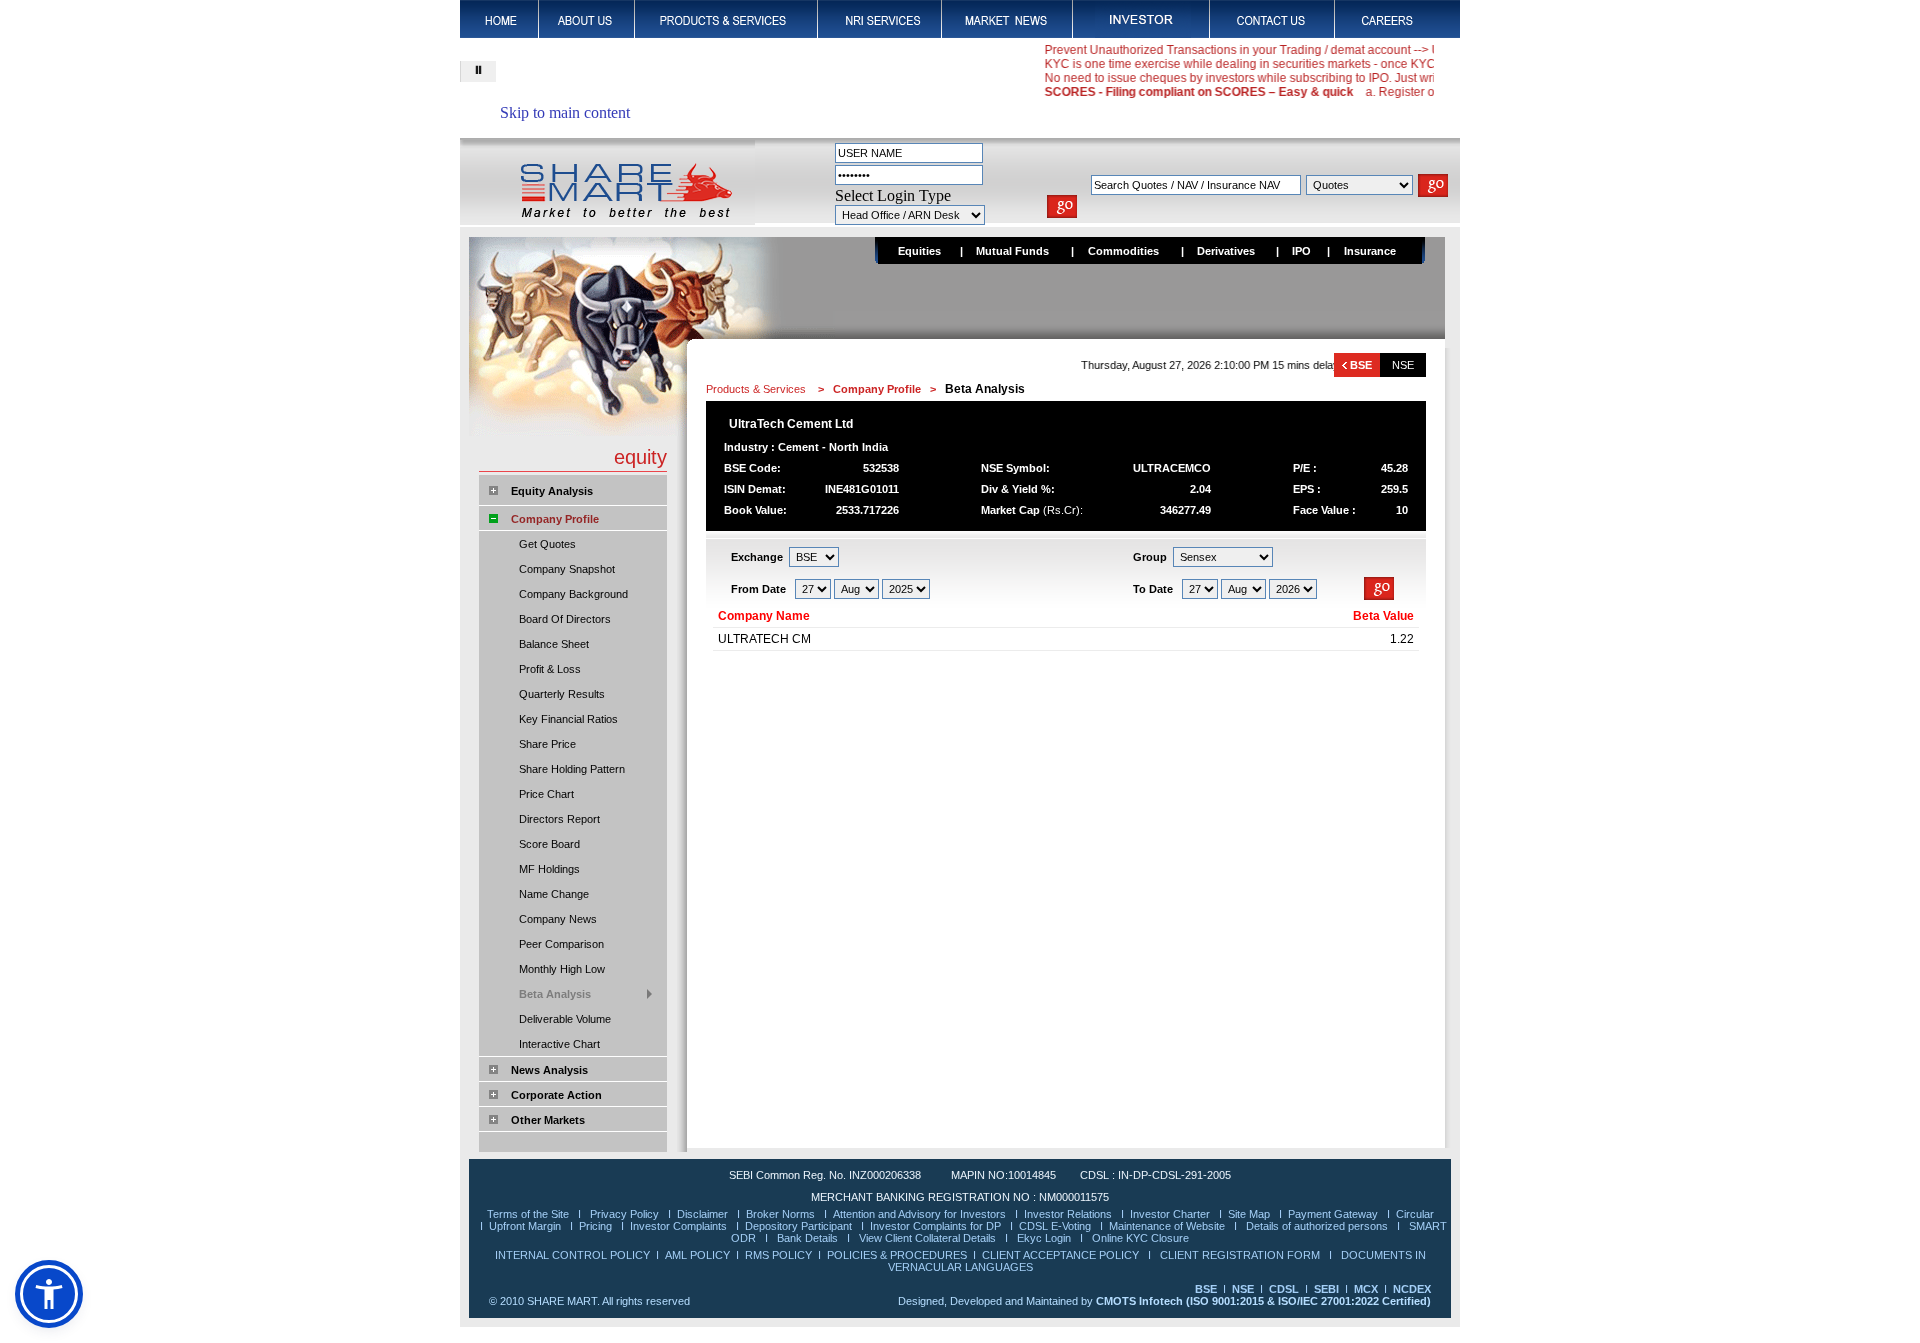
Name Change (554, 894)
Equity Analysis (552, 491)
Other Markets (548, 1120)
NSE (1403, 365)
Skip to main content (565, 112)
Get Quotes (547, 544)
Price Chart (546, 794)
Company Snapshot (567, 569)
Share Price (547, 744)
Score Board (549, 844)
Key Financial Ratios (568, 719)
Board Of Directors (565, 619)
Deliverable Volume (565, 1019)
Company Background (573, 594)
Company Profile (555, 519)
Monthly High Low (562, 969)
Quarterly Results (562, 694)
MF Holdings (549, 869)
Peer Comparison (561, 944)
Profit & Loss (550, 669)
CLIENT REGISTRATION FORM (1241, 1255)
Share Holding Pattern (572, 769)
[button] (49, 1294)
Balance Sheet (554, 644)
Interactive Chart (559, 1044)
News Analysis (549, 1070)
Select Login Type (893, 195)
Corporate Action (556, 1095)
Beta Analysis (555, 994)
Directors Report (559, 819)
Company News (558, 919)
